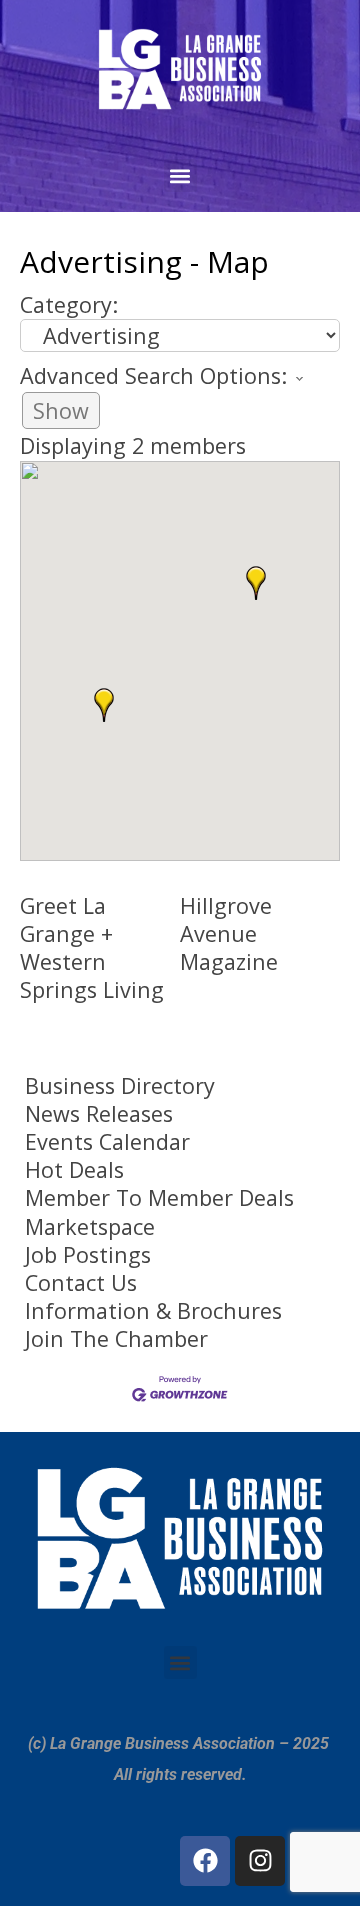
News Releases (99, 1114)
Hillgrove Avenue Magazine (229, 933)
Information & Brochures (153, 1311)
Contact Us (81, 1283)
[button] (180, 175)
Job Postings (88, 1255)
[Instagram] (260, 1861)
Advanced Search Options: (153, 375)
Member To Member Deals (159, 1198)
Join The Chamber (116, 1339)
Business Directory (120, 1086)
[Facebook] (205, 1861)
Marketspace (90, 1227)
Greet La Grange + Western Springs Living (92, 947)
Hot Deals (74, 1170)
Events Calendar (107, 1142)
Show (61, 410)
